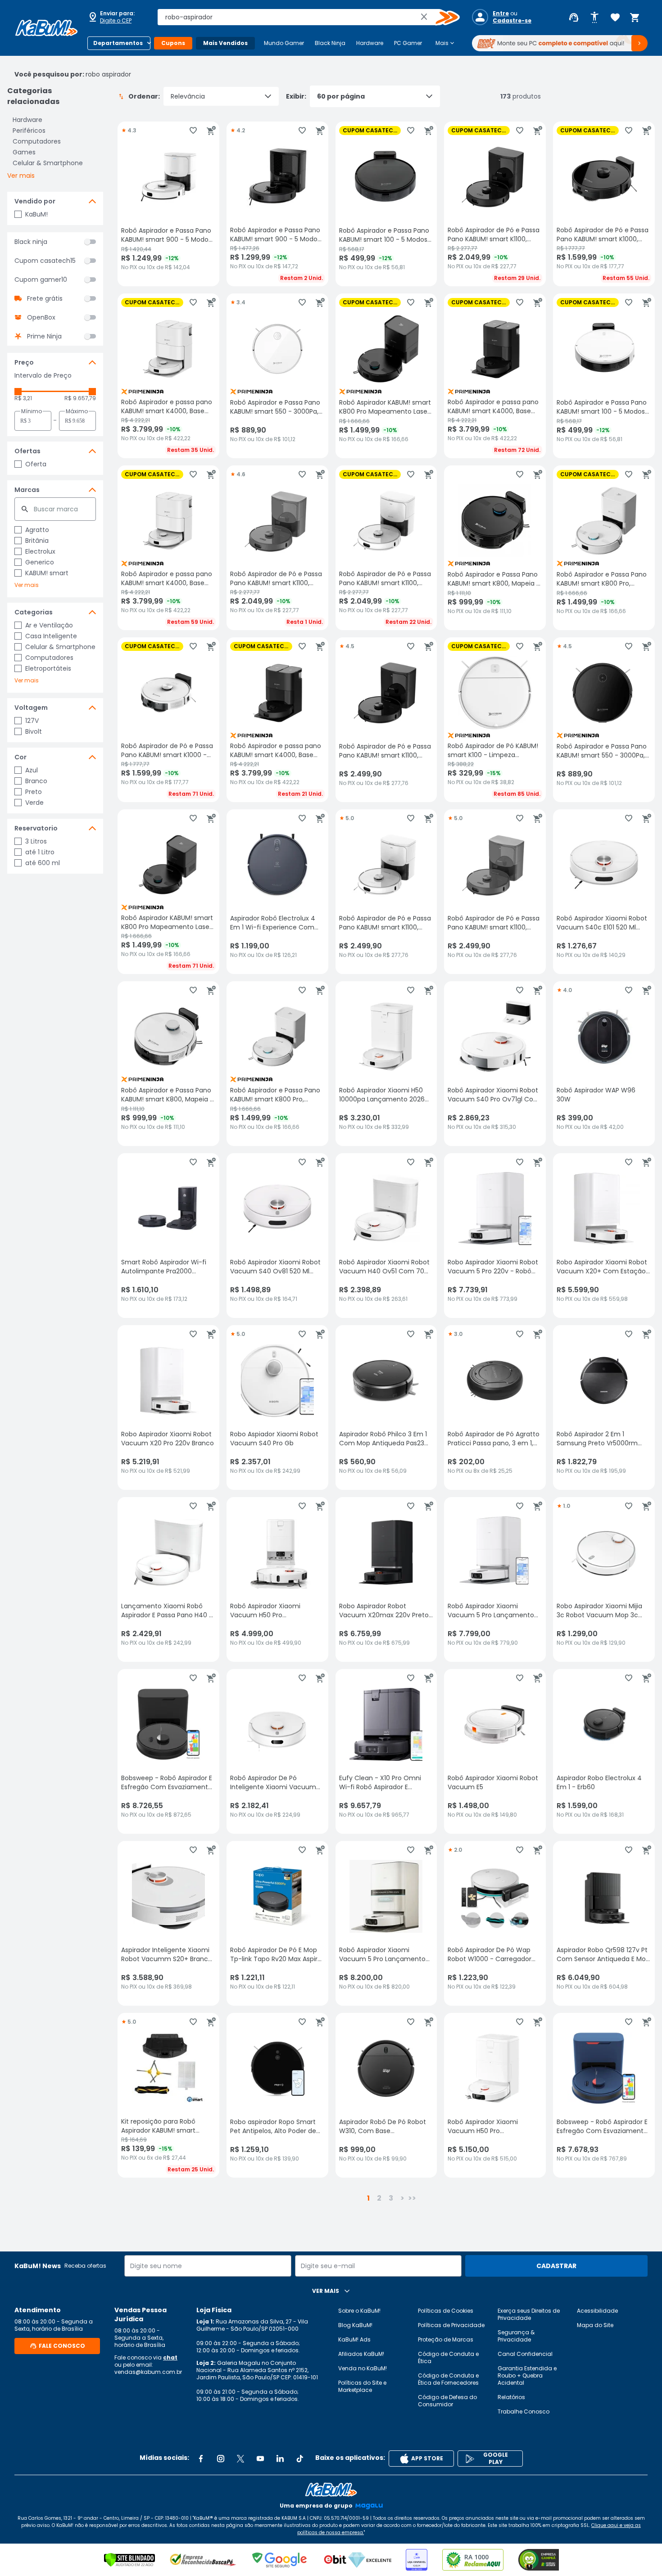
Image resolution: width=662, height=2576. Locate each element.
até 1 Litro (40, 852)
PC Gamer (408, 43)
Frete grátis (45, 298)
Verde (34, 803)
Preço (24, 362)
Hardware (370, 43)
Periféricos (29, 131)
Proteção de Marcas (446, 2339)
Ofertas (27, 451)
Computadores (37, 141)
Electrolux (40, 551)
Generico (40, 562)
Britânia (37, 541)
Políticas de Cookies (446, 2311)
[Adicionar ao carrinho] (211, 131)
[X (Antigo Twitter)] (240, 2459)
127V (32, 721)
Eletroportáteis (48, 668)
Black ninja (31, 242)
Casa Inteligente (51, 636)
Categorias (34, 612)
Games (24, 152)
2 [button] (379, 2198)
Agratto (37, 530)
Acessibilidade (597, 2311)
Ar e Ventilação (49, 625)
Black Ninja (330, 43)
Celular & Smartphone (48, 163)
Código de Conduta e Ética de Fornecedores (448, 2379)
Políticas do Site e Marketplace (362, 2386)
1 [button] (368, 2198)
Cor (20, 757)
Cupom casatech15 (45, 261)
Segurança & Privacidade (516, 2336)
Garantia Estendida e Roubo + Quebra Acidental (527, 2375)
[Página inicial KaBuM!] (46, 28)
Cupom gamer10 (41, 280)
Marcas (27, 490)
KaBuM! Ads (354, 2339)
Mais (446, 43)
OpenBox (41, 317)
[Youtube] (260, 2459)
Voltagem (31, 708)
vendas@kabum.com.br (148, 2372)
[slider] (18, 392)
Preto (34, 792)
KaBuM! (36, 214)
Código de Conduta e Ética (448, 2357)
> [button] (402, 2198)
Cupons (173, 43)
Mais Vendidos (225, 43)
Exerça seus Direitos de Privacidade (529, 2314)
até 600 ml (43, 863)
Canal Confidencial (525, 2354)
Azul (32, 770)
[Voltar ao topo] (331, 2490)
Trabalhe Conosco (524, 2411)
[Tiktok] (300, 2459)
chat (170, 2357)
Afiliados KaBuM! (361, 2354)
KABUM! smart (47, 573)
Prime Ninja (44, 336)
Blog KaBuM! (355, 2325)
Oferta (36, 464)
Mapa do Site (595, 2325)
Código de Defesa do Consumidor (447, 2401)
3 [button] (391, 2198)
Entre (501, 14)
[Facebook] (201, 2459)
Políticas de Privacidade (451, 2325)
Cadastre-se (512, 21)
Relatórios (511, 2397)
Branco (36, 781)
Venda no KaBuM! (363, 2368)
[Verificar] (129, 2560)
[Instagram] (221, 2459)
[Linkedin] (280, 2459)
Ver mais (21, 176)
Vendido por (35, 201)
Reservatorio (36, 828)
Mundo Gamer (284, 43)
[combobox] (302, 17)
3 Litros (36, 841)
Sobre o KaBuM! (359, 2311)
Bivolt (34, 731)
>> (412, 2198)
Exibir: (296, 96)
